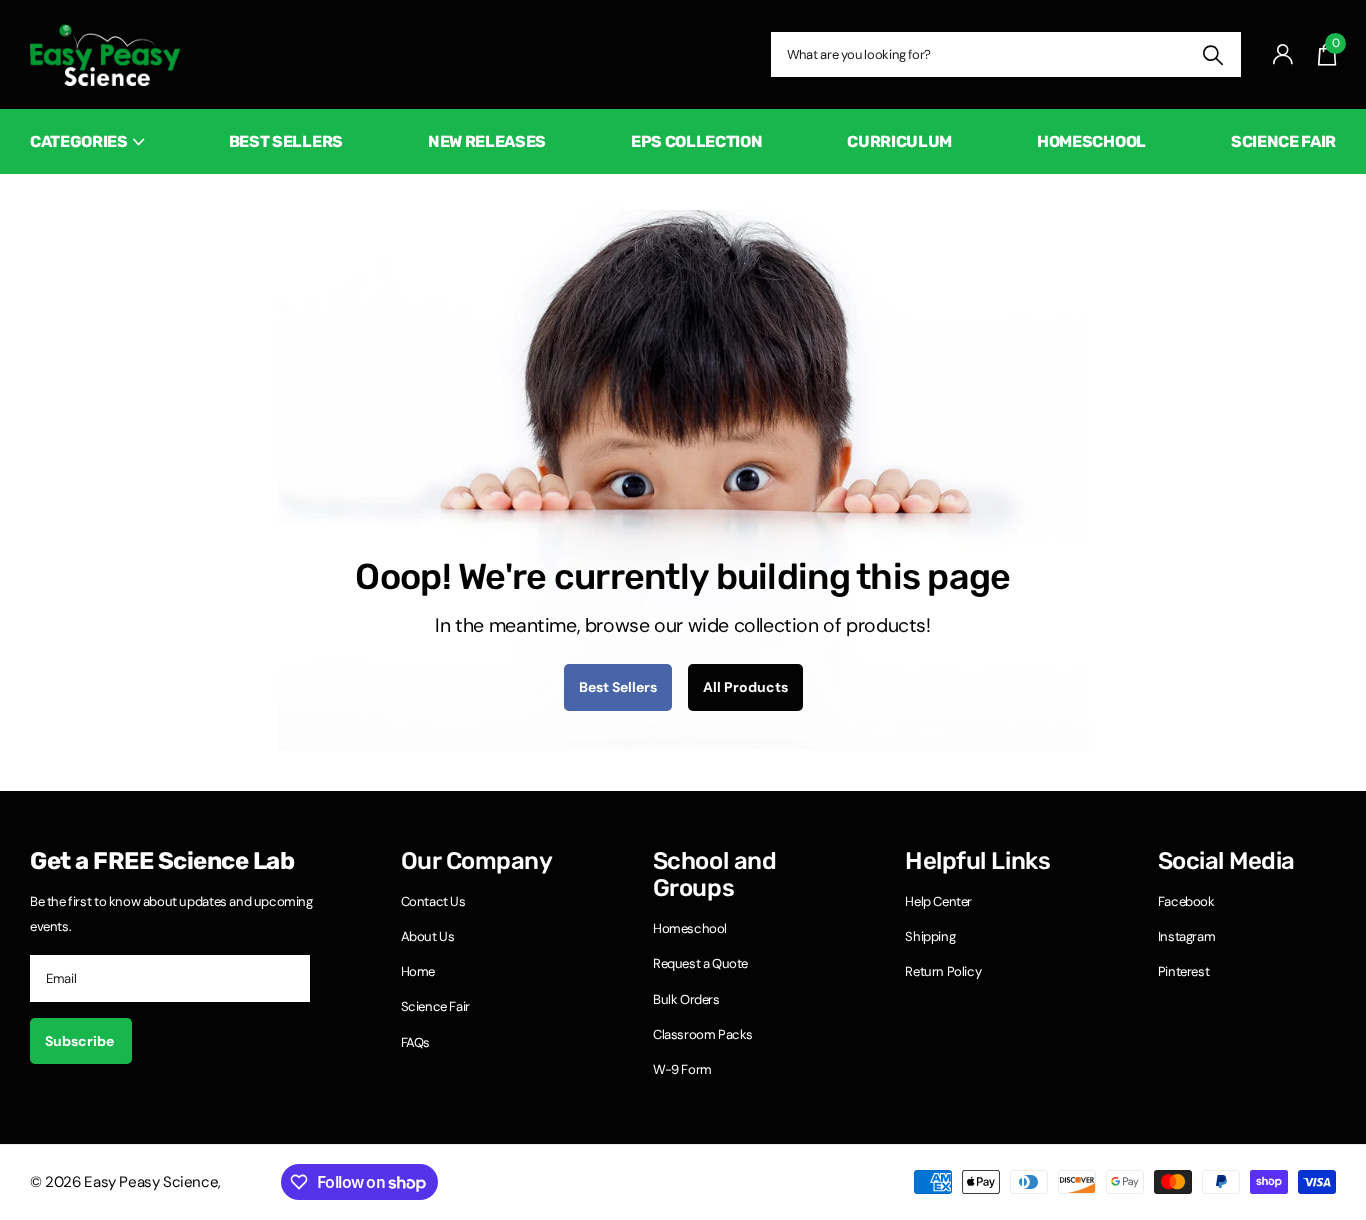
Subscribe (81, 1041)
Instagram (1187, 936)
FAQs (415, 1042)
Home (418, 971)
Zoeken (1213, 54)
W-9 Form (682, 1069)
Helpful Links (977, 861)
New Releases (487, 141)
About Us (428, 936)
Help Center (938, 901)
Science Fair (1283, 141)
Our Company (477, 861)
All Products (745, 687)
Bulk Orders (686, 999)
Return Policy (943, 971)
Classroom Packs (703, 1034)
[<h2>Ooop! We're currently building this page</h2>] (683, 480)
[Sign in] (1283, 54)
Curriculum (899, 141)
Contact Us (433, 901)
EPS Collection (697, 141)
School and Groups (714, 875)
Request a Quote (700, 963)
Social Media (1226, 861)
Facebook (1186, 901)
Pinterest (1184, 971)
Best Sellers (286, 141)
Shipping (930, 936)
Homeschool (1091, 141)
